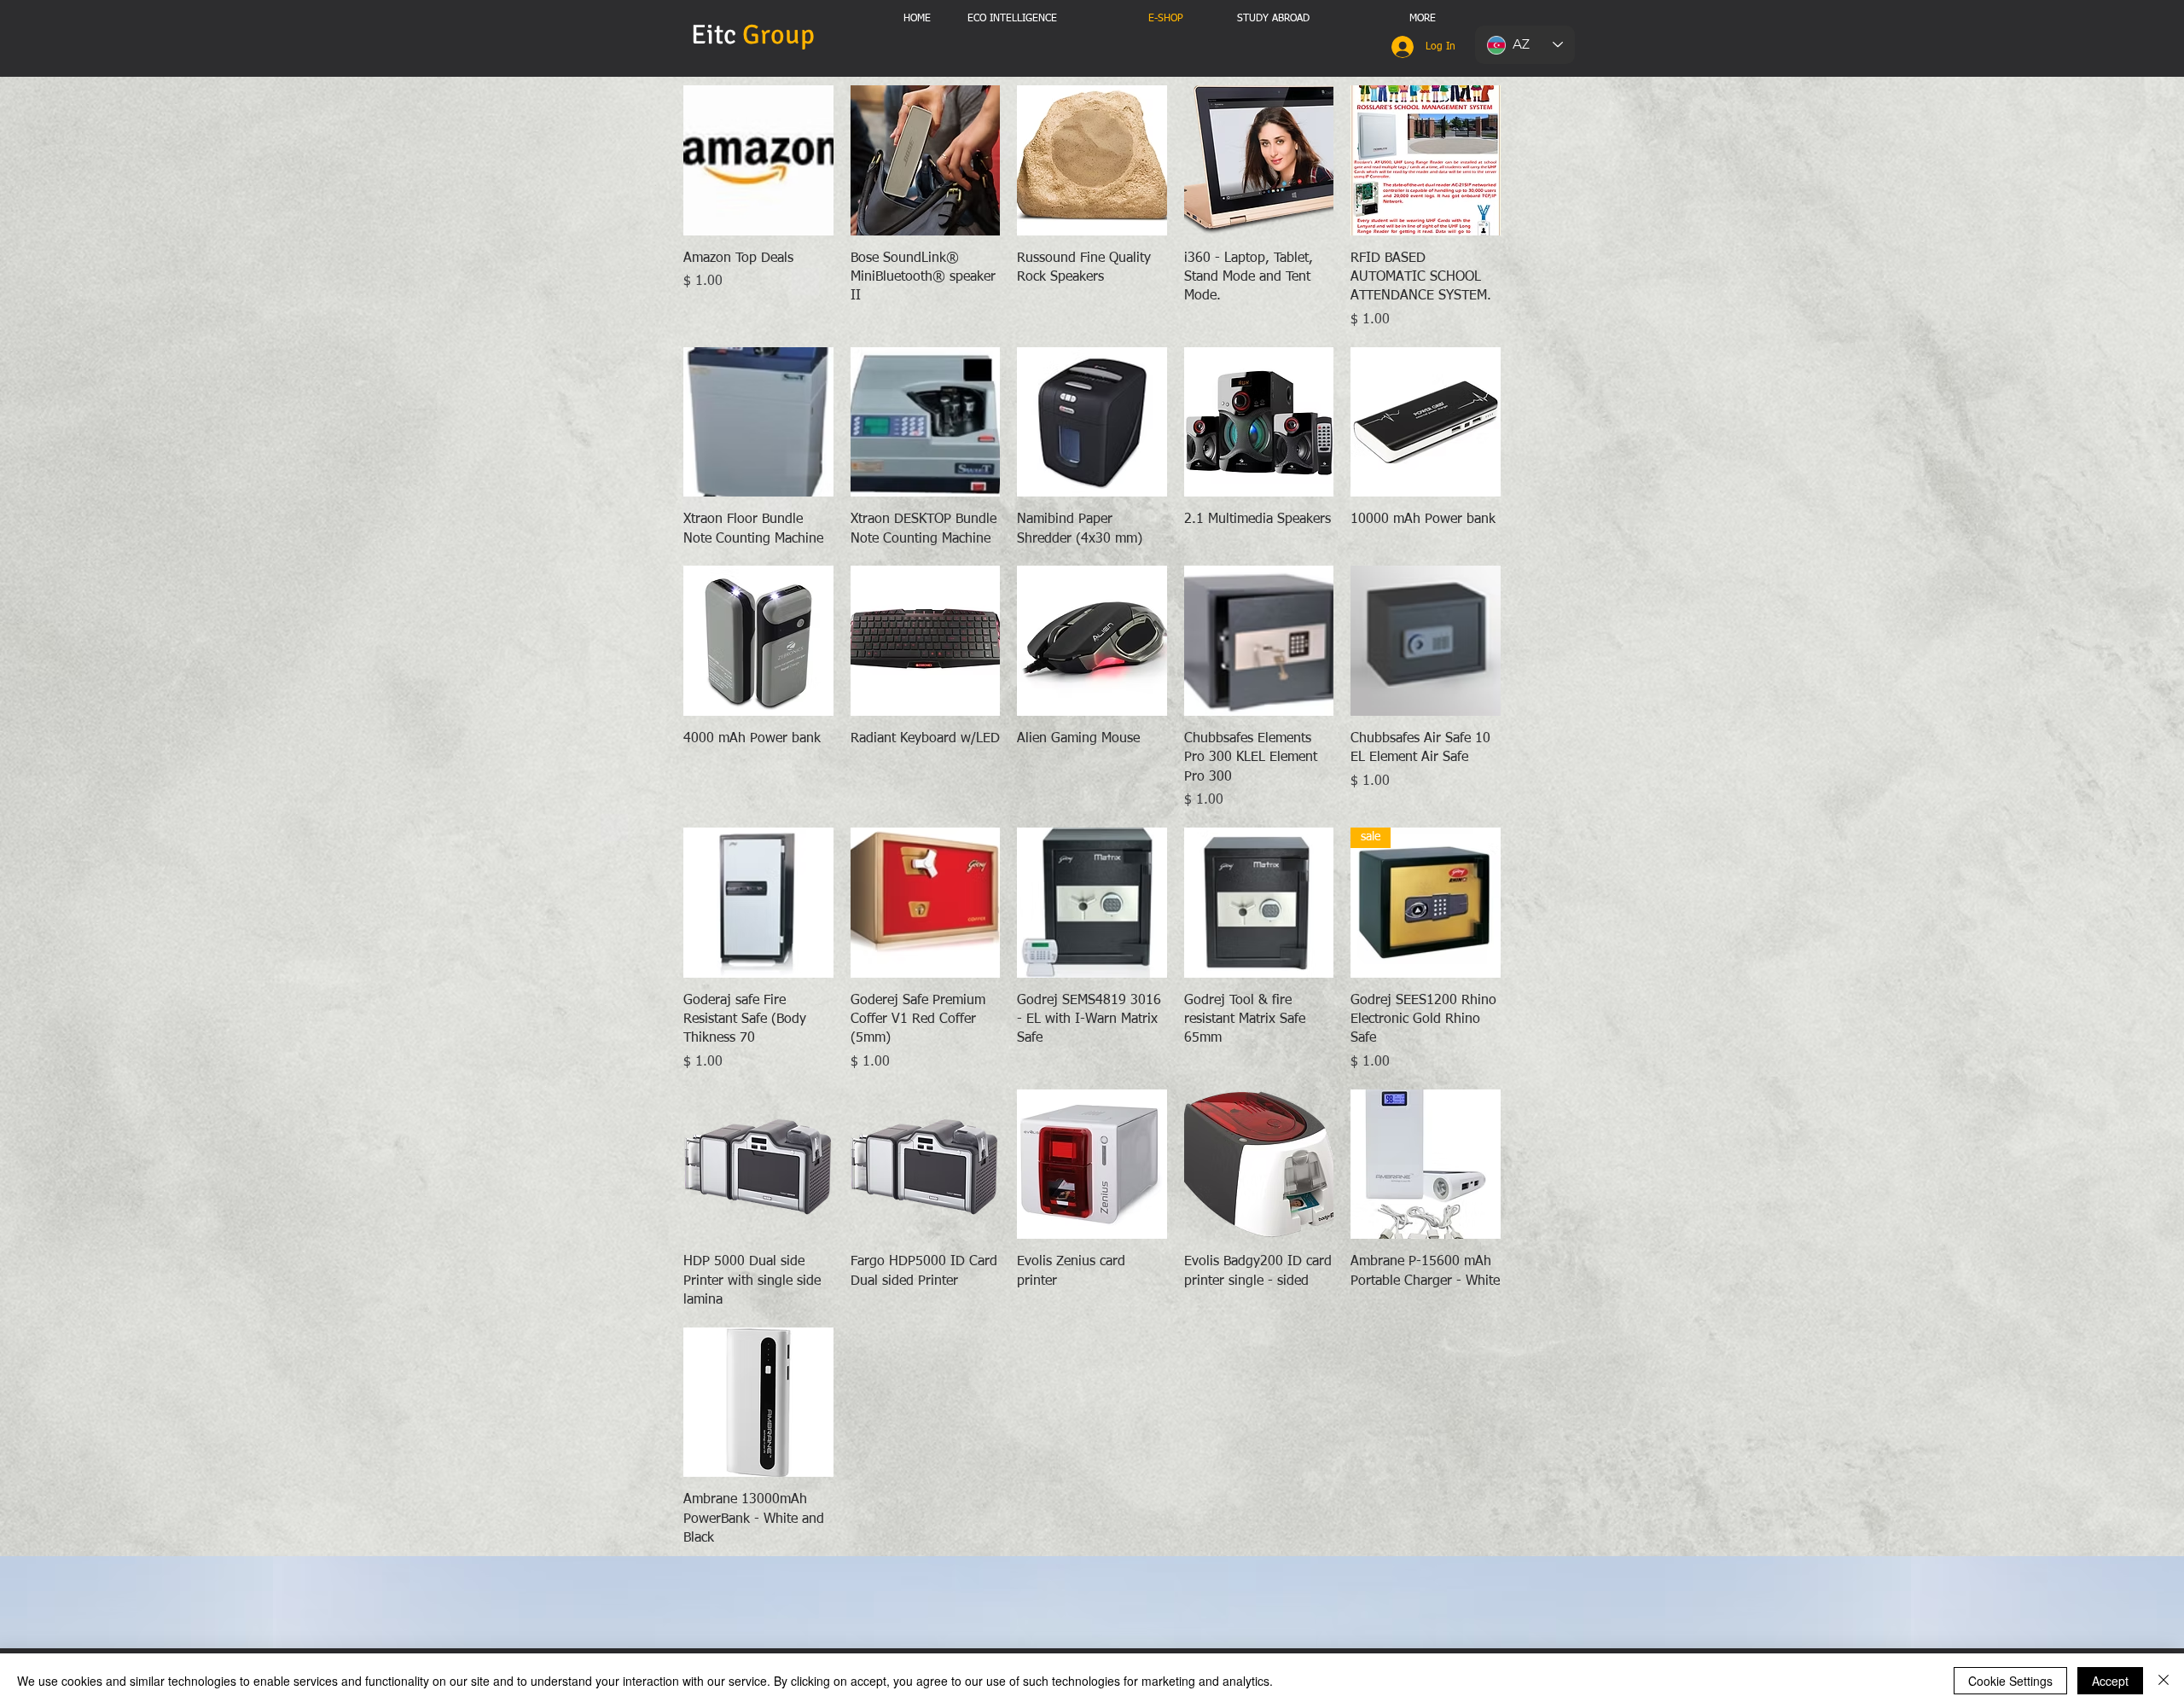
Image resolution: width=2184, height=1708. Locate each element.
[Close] (2164, 1681)
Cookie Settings (2010, 1681)
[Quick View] (758, 160)
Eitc (756, 35)
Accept (2110, 1681)
